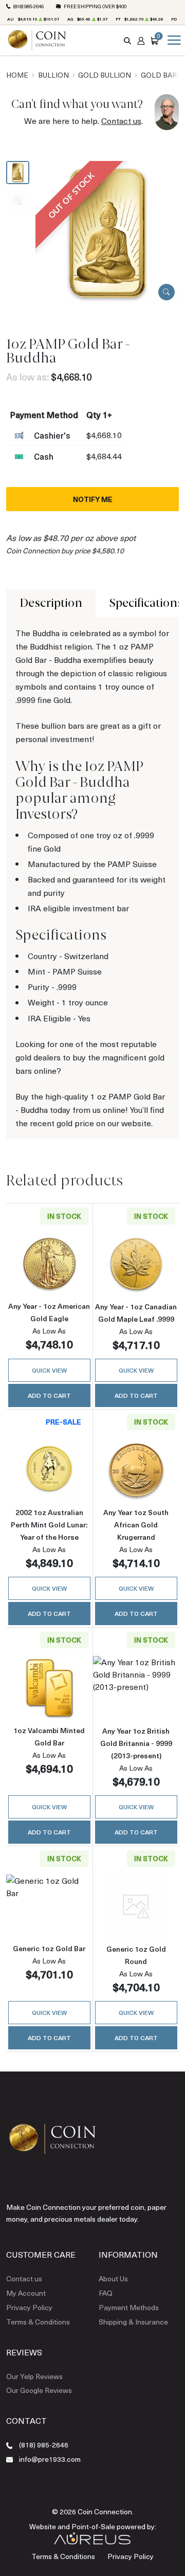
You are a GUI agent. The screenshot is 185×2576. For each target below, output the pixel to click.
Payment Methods (129, 2307)
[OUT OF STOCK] (107, 231)
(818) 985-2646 (29, 6)
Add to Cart (49, 1395)
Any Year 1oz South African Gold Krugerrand (136, 1525)
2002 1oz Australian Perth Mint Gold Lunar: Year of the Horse (49, 1525)
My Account (26, 2293)
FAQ (106, 2293)
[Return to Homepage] (37, 40)
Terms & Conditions (38, 2322)
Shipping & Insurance (133, 2322)
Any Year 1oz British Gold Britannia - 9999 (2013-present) (136, 1743)
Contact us (121, 121)
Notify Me (93, 499)
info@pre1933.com (50, 2459)
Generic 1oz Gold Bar (49, 1948)
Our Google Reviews (39, 2390)
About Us (113, 2278)
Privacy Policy (29, 2307)
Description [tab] (51, 603)
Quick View (49, 1370)
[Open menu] (172, 40)
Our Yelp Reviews (34, 2376)
